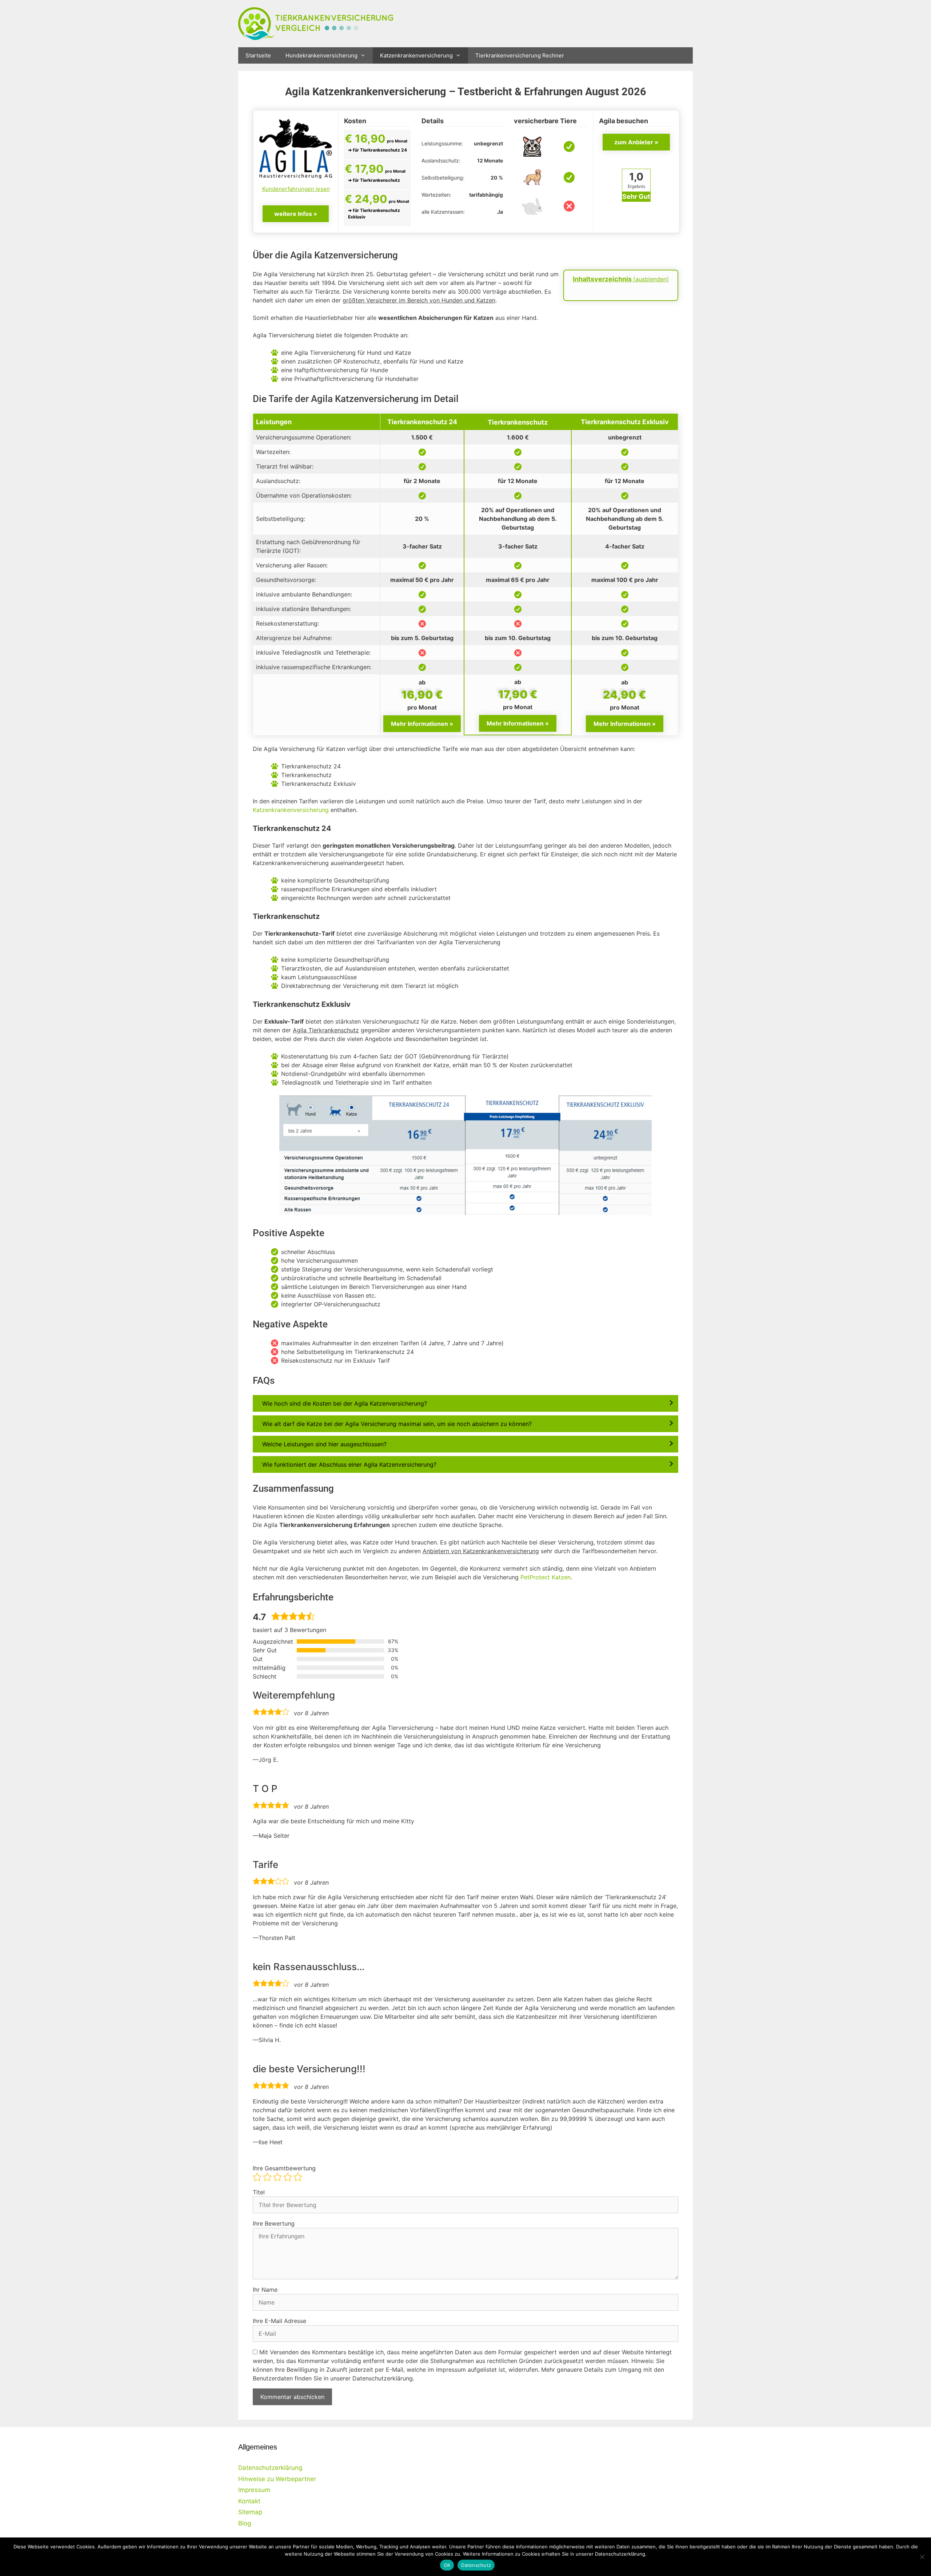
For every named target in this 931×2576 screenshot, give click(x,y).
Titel (259, 2192)
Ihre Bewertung (274, 2223)
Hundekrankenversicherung (321, 55)
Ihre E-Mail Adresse (279, 2321)
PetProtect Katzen (546, 1577)
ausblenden (651, 279)
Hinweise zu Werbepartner (277, 2479)
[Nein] (922, 2557)
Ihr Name (265, 2290)
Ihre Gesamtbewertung (284, 2168)
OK (447, 2565)
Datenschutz (476, 2565)
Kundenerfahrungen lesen (296, 189)
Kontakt (249, 2501)
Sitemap (250, 2512)
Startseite (258, 55)
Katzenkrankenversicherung (416, 55)
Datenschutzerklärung (270, 2468)
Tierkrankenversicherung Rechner (520, 55)
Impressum (254, 2490)
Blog (245, 2523)
